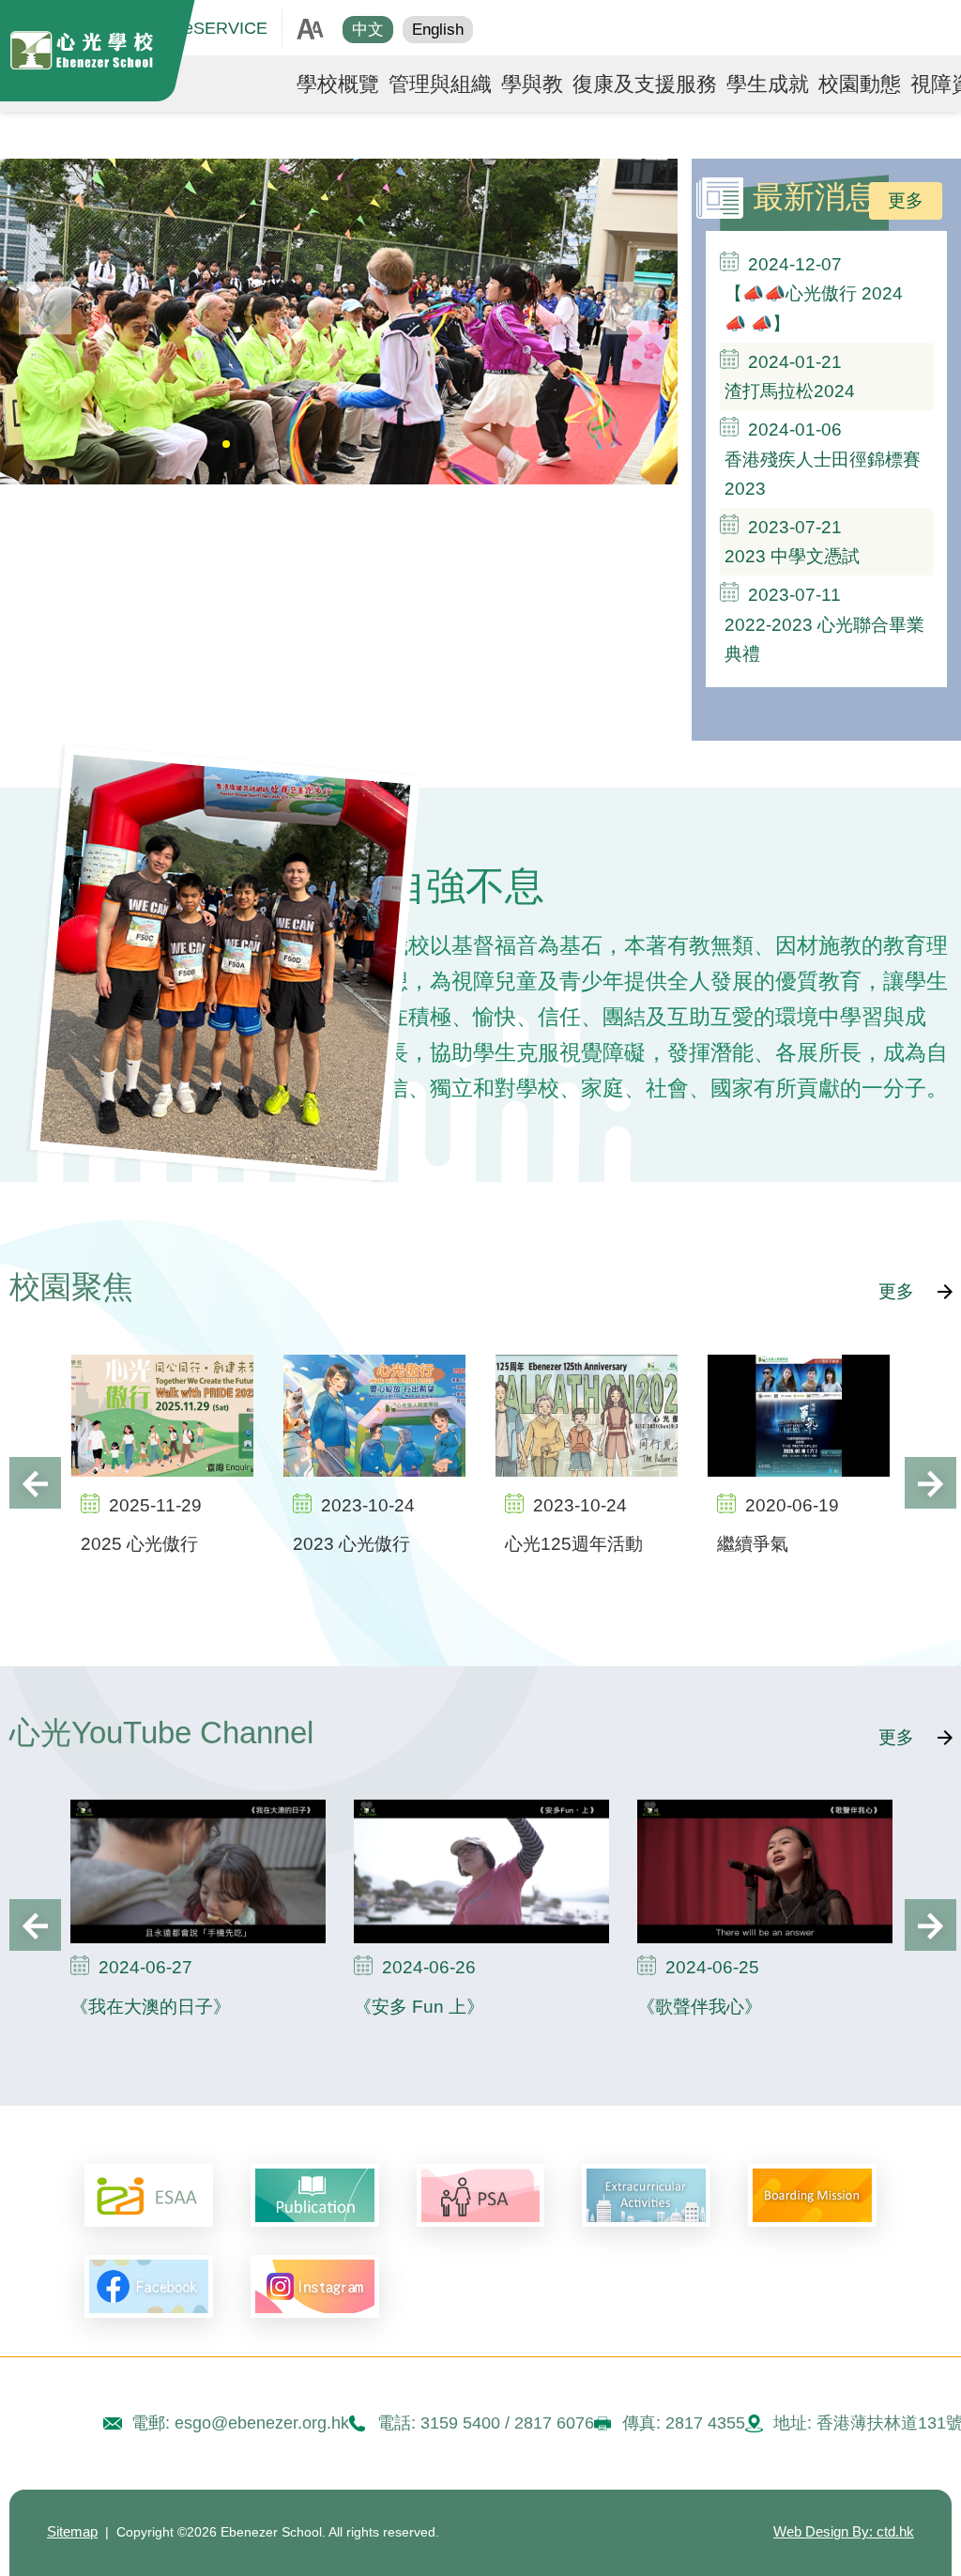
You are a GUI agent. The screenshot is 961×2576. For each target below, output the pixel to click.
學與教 (532, 84)
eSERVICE (226, 28)
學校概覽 (338, 84)
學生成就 (768, 84)
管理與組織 (440, 84)
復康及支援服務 (645, 84)
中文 (368, 30)
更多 (906, 200)
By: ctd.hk (844, 2532)
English (438, 30)
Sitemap (72, 2532)
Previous (35, 1483)
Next (930, 1483)
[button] (632, 308)
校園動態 (860, 84)
